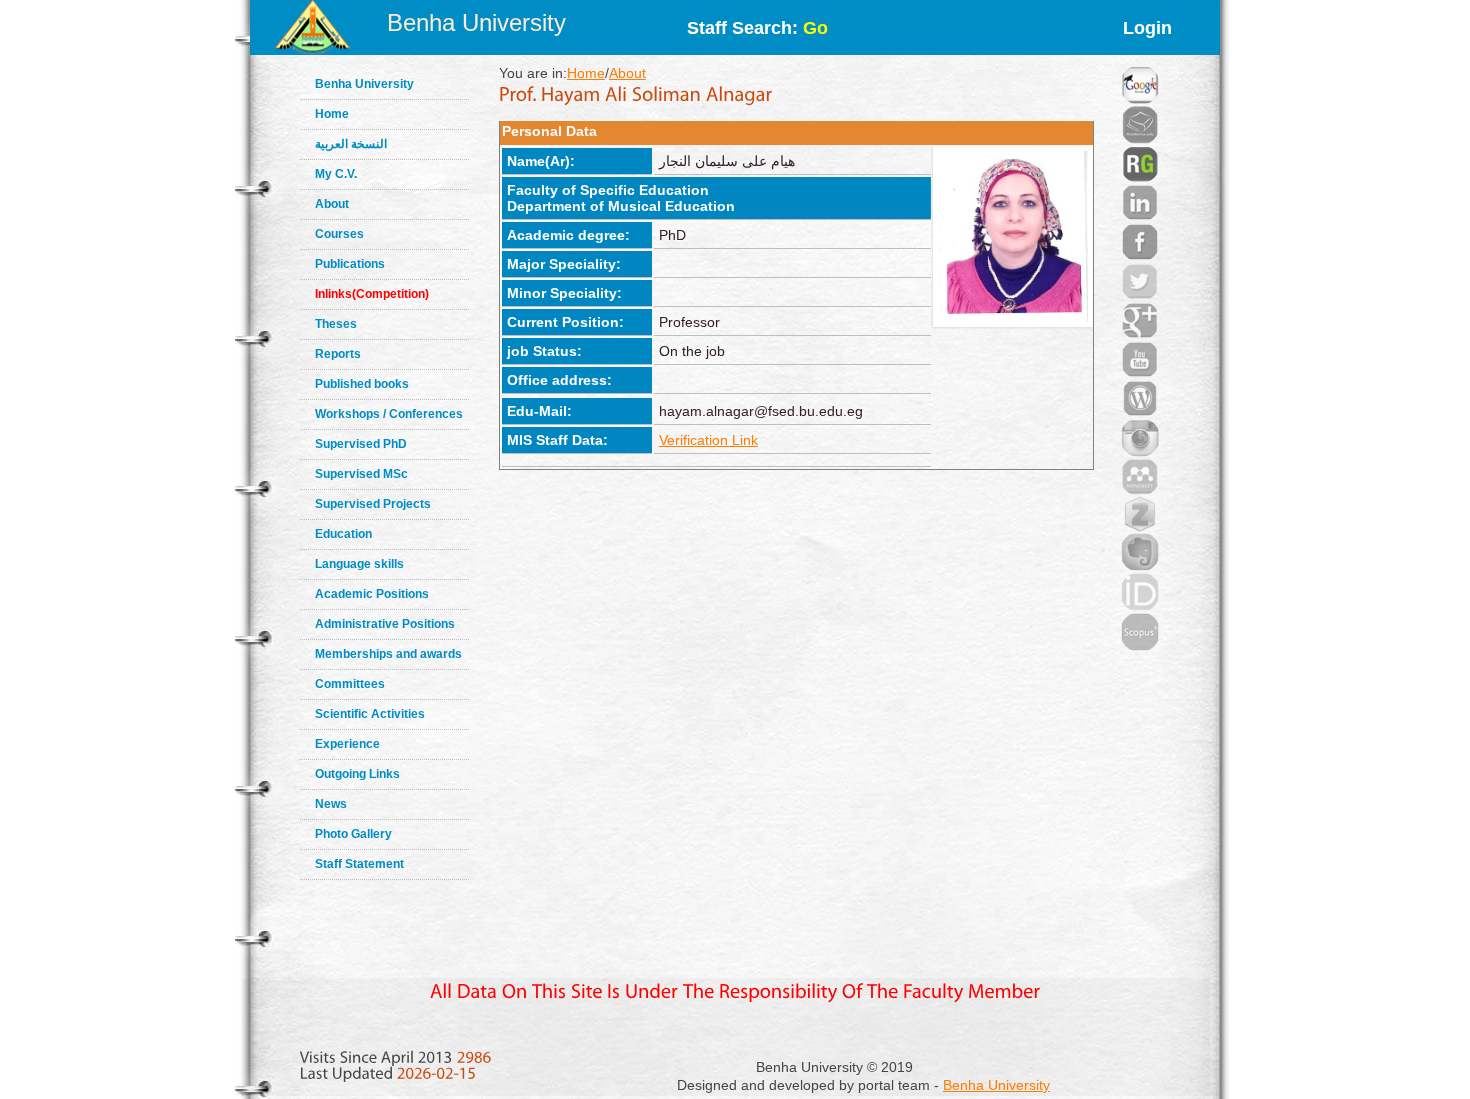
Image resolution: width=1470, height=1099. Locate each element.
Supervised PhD (361, 444)
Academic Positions (372, 594)
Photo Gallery (353, 834)
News (331, 804)
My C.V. (336, 174)
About (332, 204)
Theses (336, 324)
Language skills (359, 564)
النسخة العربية (351, 144)
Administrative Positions (385, 624)
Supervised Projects (373, 504)
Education (343, 534)
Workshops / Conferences (389, 414)
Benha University (476, 22)
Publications (350, 264)
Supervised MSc (361, 474)
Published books (362, 384)
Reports (338, 354)
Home (332, 114)
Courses (339, 234)
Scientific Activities (370, 714)
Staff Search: (757, 28)
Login (1147, 28)
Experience (347, 744)
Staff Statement (359, 864)
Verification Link (708, 440)
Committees (350, 684)
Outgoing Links (357, 774)
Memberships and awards (388, 654)
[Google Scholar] (1140, 60)
